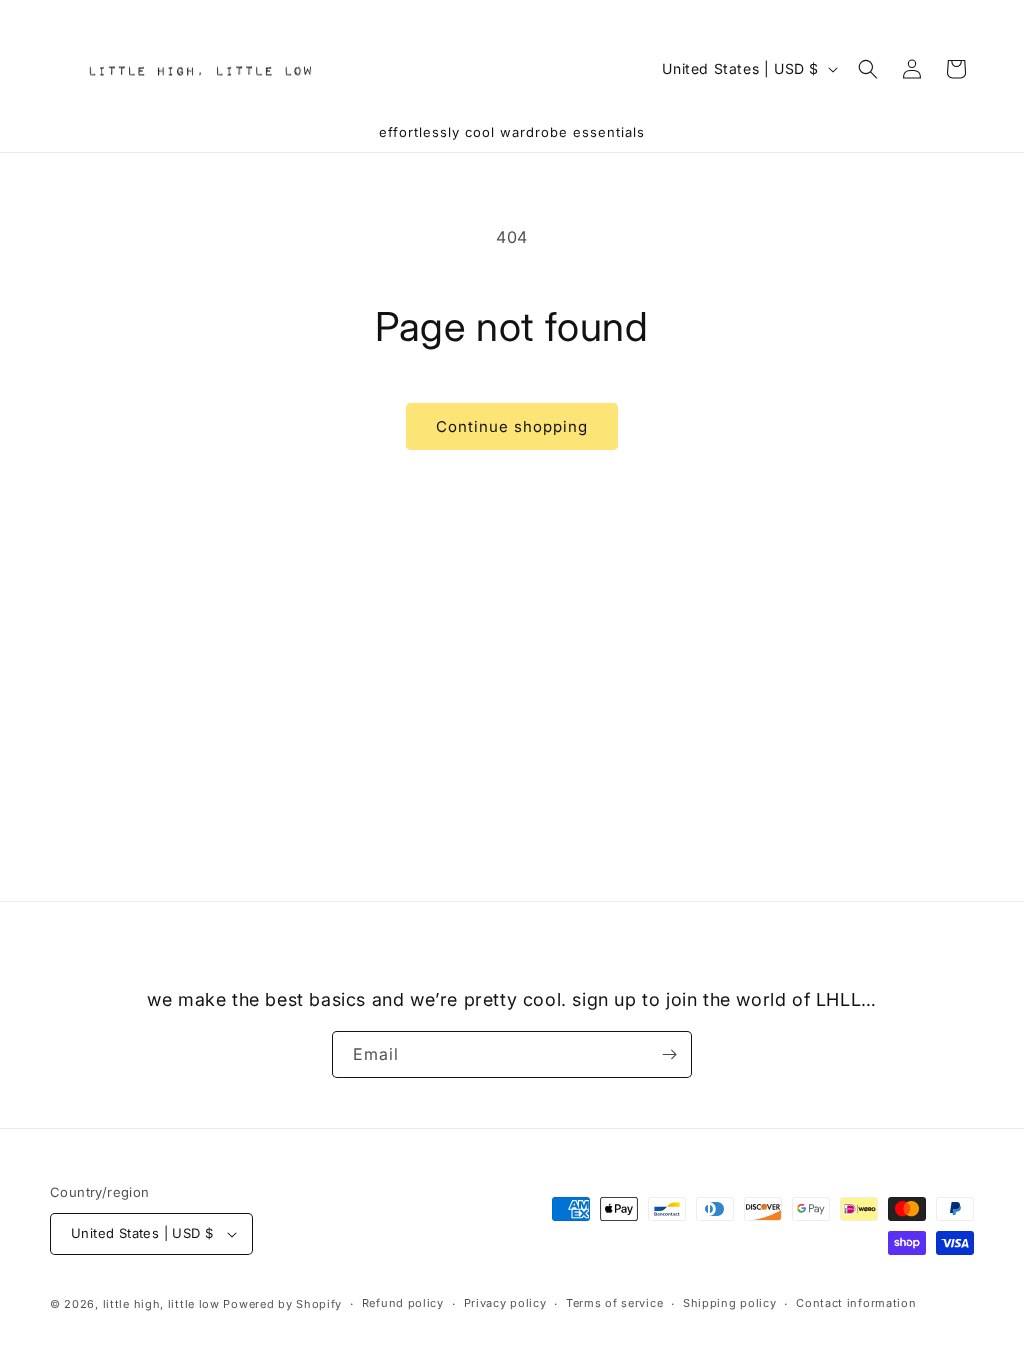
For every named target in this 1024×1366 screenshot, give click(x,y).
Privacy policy (505, 1303)
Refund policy (403, 1303)
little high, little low (161, 1304)
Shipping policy (730, 1303)
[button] (868, 69)
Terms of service (614, 1303)
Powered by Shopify (282, 1304)
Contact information (856, 1303)
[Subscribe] (669, 1054)
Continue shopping (512, 426)
